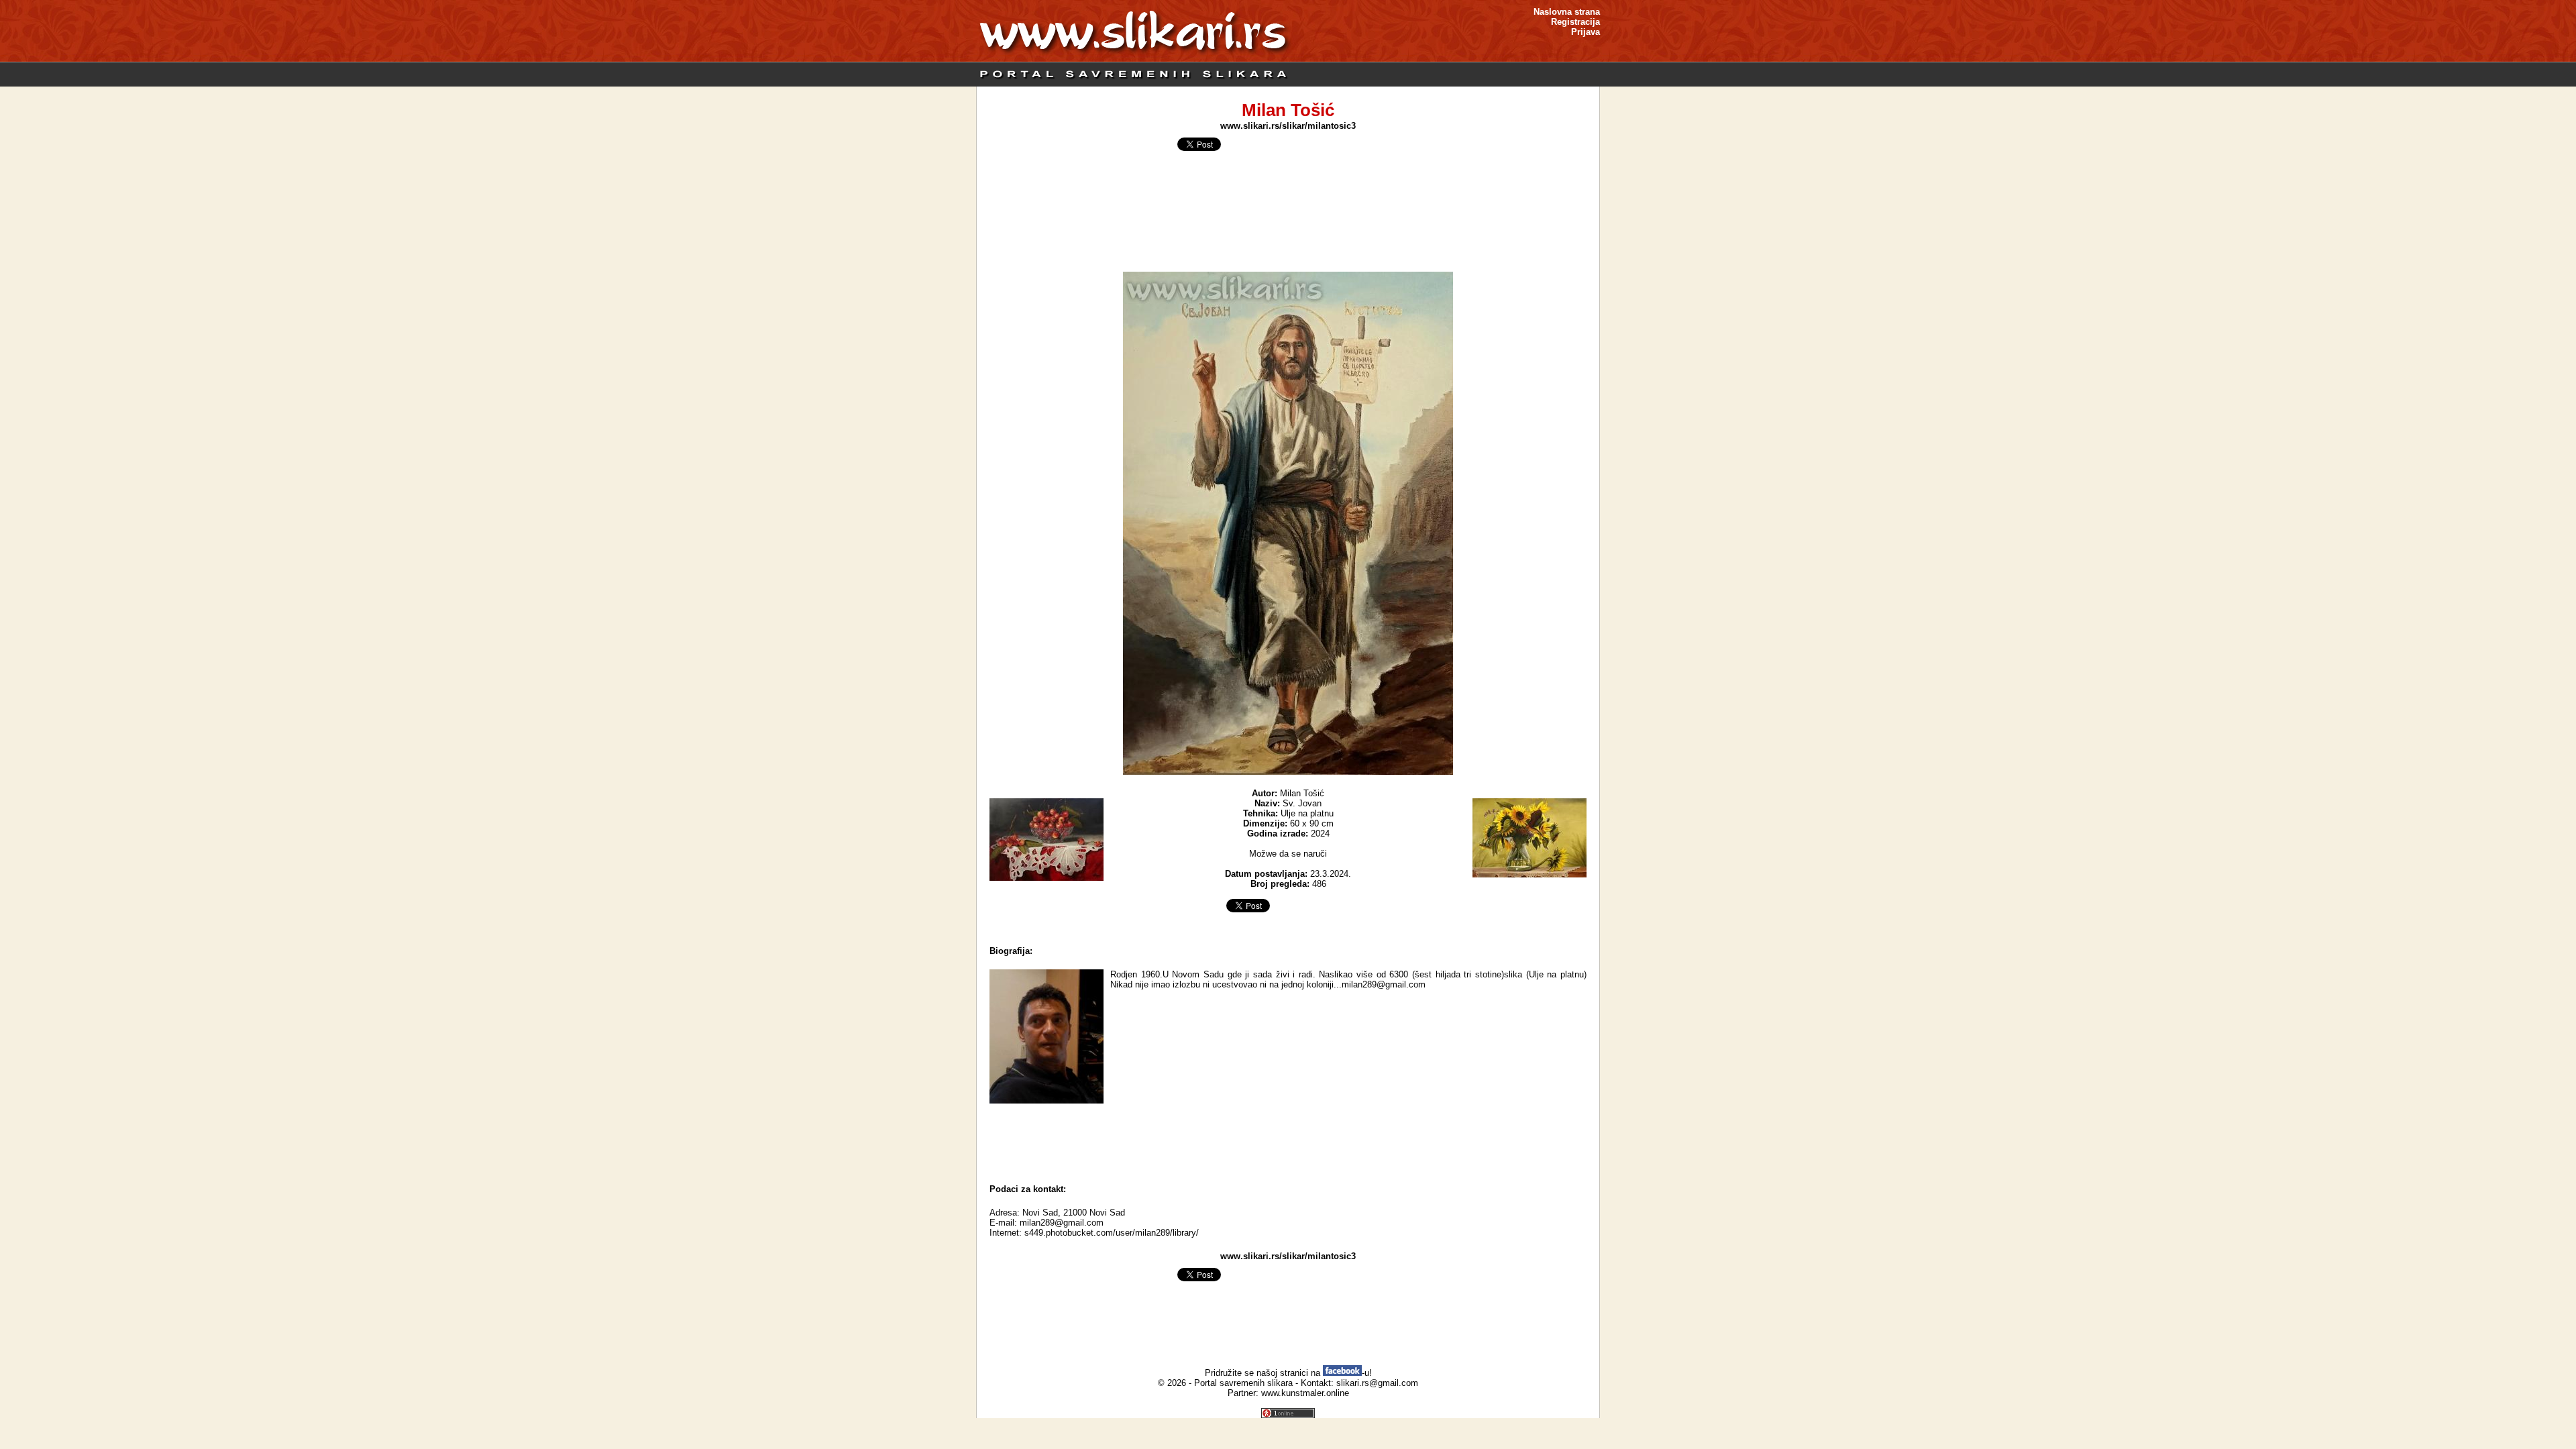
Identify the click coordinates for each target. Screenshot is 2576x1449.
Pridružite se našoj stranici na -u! (1288, 1373)
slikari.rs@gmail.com (1377, 1383)
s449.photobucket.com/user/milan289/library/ (1112, 1233)
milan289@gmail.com (1062, 1223)
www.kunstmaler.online (1305, 1393)
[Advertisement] (1288, 1140)
